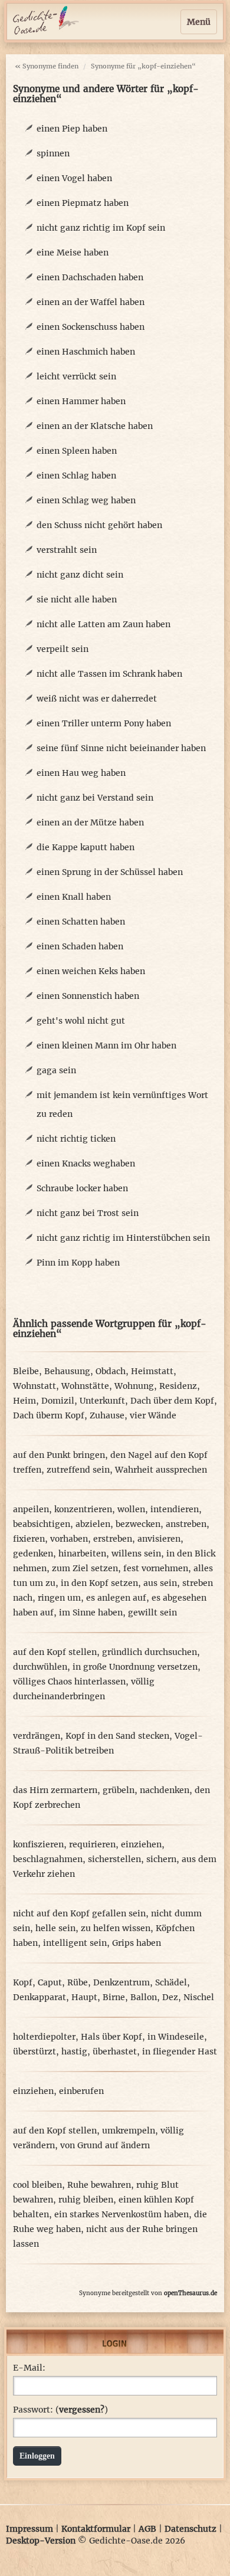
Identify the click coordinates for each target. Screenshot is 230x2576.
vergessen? (82, 2410)
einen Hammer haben (81, 401)
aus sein (160, 1583)
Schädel (171, 1982)
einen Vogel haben (74, 178)
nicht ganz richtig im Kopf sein (101, 228)
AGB (147, 2529)
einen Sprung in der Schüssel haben (110, 872)
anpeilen (31, 1509)
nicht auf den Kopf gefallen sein (79, 1913)
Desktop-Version (41, 2541)
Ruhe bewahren (99, 2185)
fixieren (29, 1539)
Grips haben (137, 1943)
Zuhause (107, 1415)
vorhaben (69, 1539)
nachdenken (165, 1790)
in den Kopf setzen (99, 1583)
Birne (114, 1997)
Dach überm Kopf (49, 1415)
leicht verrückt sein (76, 376)
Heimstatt (152, 1371)
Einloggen (37, 2456)
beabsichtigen (42, 1524)
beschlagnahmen (48, 1859)
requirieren (92, 1844)
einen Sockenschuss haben (91, 327)
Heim (24, 1401)
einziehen (141, 1844)
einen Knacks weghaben (86, 1164)
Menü (199, 22)
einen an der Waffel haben (91, 302)
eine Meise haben (73, 253)
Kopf (23, 1982)
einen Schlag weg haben (86, 500)
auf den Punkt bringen (59, 1455)
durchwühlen (40, 1667)
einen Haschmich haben (86, 352)
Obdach (111, 1371)
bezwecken (138, 1524)
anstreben (186, 1524)
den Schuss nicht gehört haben (99, 525)
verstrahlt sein (67, 550)
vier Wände (153, 1415)
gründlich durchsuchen (149, 1652)
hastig (74, 2051)
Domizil (58, 1401)
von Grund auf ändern (105, 2145)
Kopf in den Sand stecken (117, 1736)
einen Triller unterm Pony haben (104, 723)
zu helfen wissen (116, 1928)
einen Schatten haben (81, 922)
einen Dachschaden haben (90, 277)
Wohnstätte (85, 1386)
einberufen (81, 2091)
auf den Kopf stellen (55, 1652)
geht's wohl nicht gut (81, 1021)
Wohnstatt (34, 1386)
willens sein (136, 1554)
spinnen (53, 153)
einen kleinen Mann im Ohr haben (106, 1046)
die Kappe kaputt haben (86, 847)
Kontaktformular (96, 2529)
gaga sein (56, 1070)
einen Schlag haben (76, 476)
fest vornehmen (156, 1568)
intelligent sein (75, 1943)
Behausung (67, 1371)
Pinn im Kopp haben (78, 1263)
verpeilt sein (63, 649)
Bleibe (26, 1371)
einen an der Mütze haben (90, 822)
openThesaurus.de (190, 2293)
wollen (131, 1509)
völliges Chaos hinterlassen (69, 1682)
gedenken (33, 1554)
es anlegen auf (116, 1598)
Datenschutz (190, 2529)
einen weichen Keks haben (91, 971)
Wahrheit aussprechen (161, 1470)
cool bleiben (37, 2185)
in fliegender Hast (180, 2051)
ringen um (59, 1598)
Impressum (29, 2529)
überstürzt (34, 2051)
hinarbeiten (82, 1554)
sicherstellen (114, 1859)
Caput (50, 1982)
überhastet (115, 2051)
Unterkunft (102, 1401)
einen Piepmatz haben (83, 203)
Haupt (84, 1997)
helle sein (55, 1928)
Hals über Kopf (111, 2037)
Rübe (78, 1982)
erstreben (113, 1539)
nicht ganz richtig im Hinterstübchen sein (123, 1238)
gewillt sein (152, 1613)
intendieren (175, 1509)
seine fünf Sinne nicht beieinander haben (121, 748)
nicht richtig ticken (76, 1139)
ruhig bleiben (86, 2200)
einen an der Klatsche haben (95, 426)
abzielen (93, 1524)
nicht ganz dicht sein (80, 575)
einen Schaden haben (80, 946)
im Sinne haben (91, 1613)
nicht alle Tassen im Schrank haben (109, 674)
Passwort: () (60, 2410)
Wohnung (134, 1386)
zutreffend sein (78, 1470)
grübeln (119, 1790)
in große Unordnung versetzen (135, 1667)
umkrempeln (129, 2131)
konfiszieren (38, 1844)
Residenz (178, 1386)
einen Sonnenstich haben (88, 996)
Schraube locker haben (82, 1188)
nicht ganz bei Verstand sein (95, 798)
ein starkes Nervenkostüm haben (121, 2214)
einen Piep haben (72, 129)
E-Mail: (29, 2368)
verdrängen (37, 1736)
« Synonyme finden (47, 66)
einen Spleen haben (77, 451)
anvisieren (159, 1539)
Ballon (144, 1997)
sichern (161, 1859)
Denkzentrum (121, 1982)
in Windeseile (176, 2037)
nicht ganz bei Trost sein (88, 1213)
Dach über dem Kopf (172, 1401)
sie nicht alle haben (77, 599)
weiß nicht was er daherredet (97, 699)
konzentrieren (83, 1509)
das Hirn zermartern (55, 1790)
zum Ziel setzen (85, 1568)
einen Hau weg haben (81, 773)
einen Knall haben (74, 897)
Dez (170, 1997)
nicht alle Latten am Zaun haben (103, 624)
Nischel (199, 1997)
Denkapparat (40, 1997)
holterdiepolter (44, 2037)
